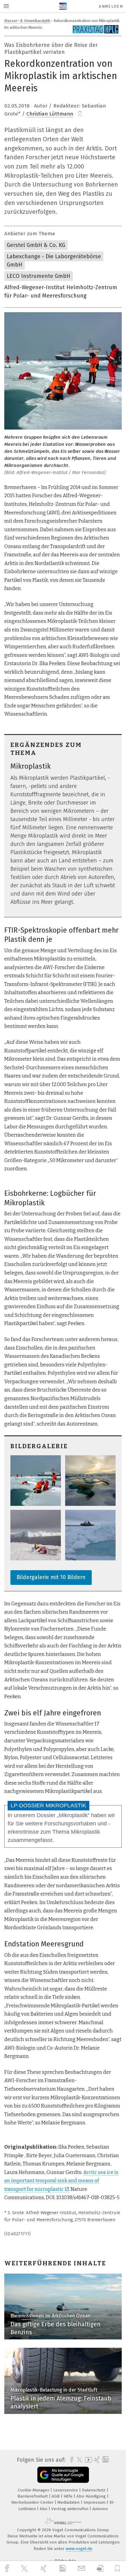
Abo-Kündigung (92, 2496)
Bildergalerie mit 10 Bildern (51, 1577)
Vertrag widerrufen (70, 2509)
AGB (56, 2496)
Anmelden (111, 6)
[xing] (44, 2568)
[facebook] (8, 2568)
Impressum (95, 2502)
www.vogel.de (79, 2549)
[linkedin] (63, 2569)
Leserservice (66, 2490)
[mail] (82, 2568)
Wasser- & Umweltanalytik (27, 21)
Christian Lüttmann (50, 114)
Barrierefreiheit (33, 2496)
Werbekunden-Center (33, 2502)
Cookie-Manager (34, 2490)
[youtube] (87, 2460)
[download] (100, 2568)
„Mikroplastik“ (73, 1815)
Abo (44, 2509)
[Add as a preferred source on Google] (63, 2475)
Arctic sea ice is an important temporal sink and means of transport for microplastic (61, 2181)
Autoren (100, 2509)
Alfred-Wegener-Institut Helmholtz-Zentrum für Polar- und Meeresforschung (61, 292)
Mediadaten (69, 2502)
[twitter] (25, 2569)
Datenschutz (94, 2490)
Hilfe (69, 2496)
